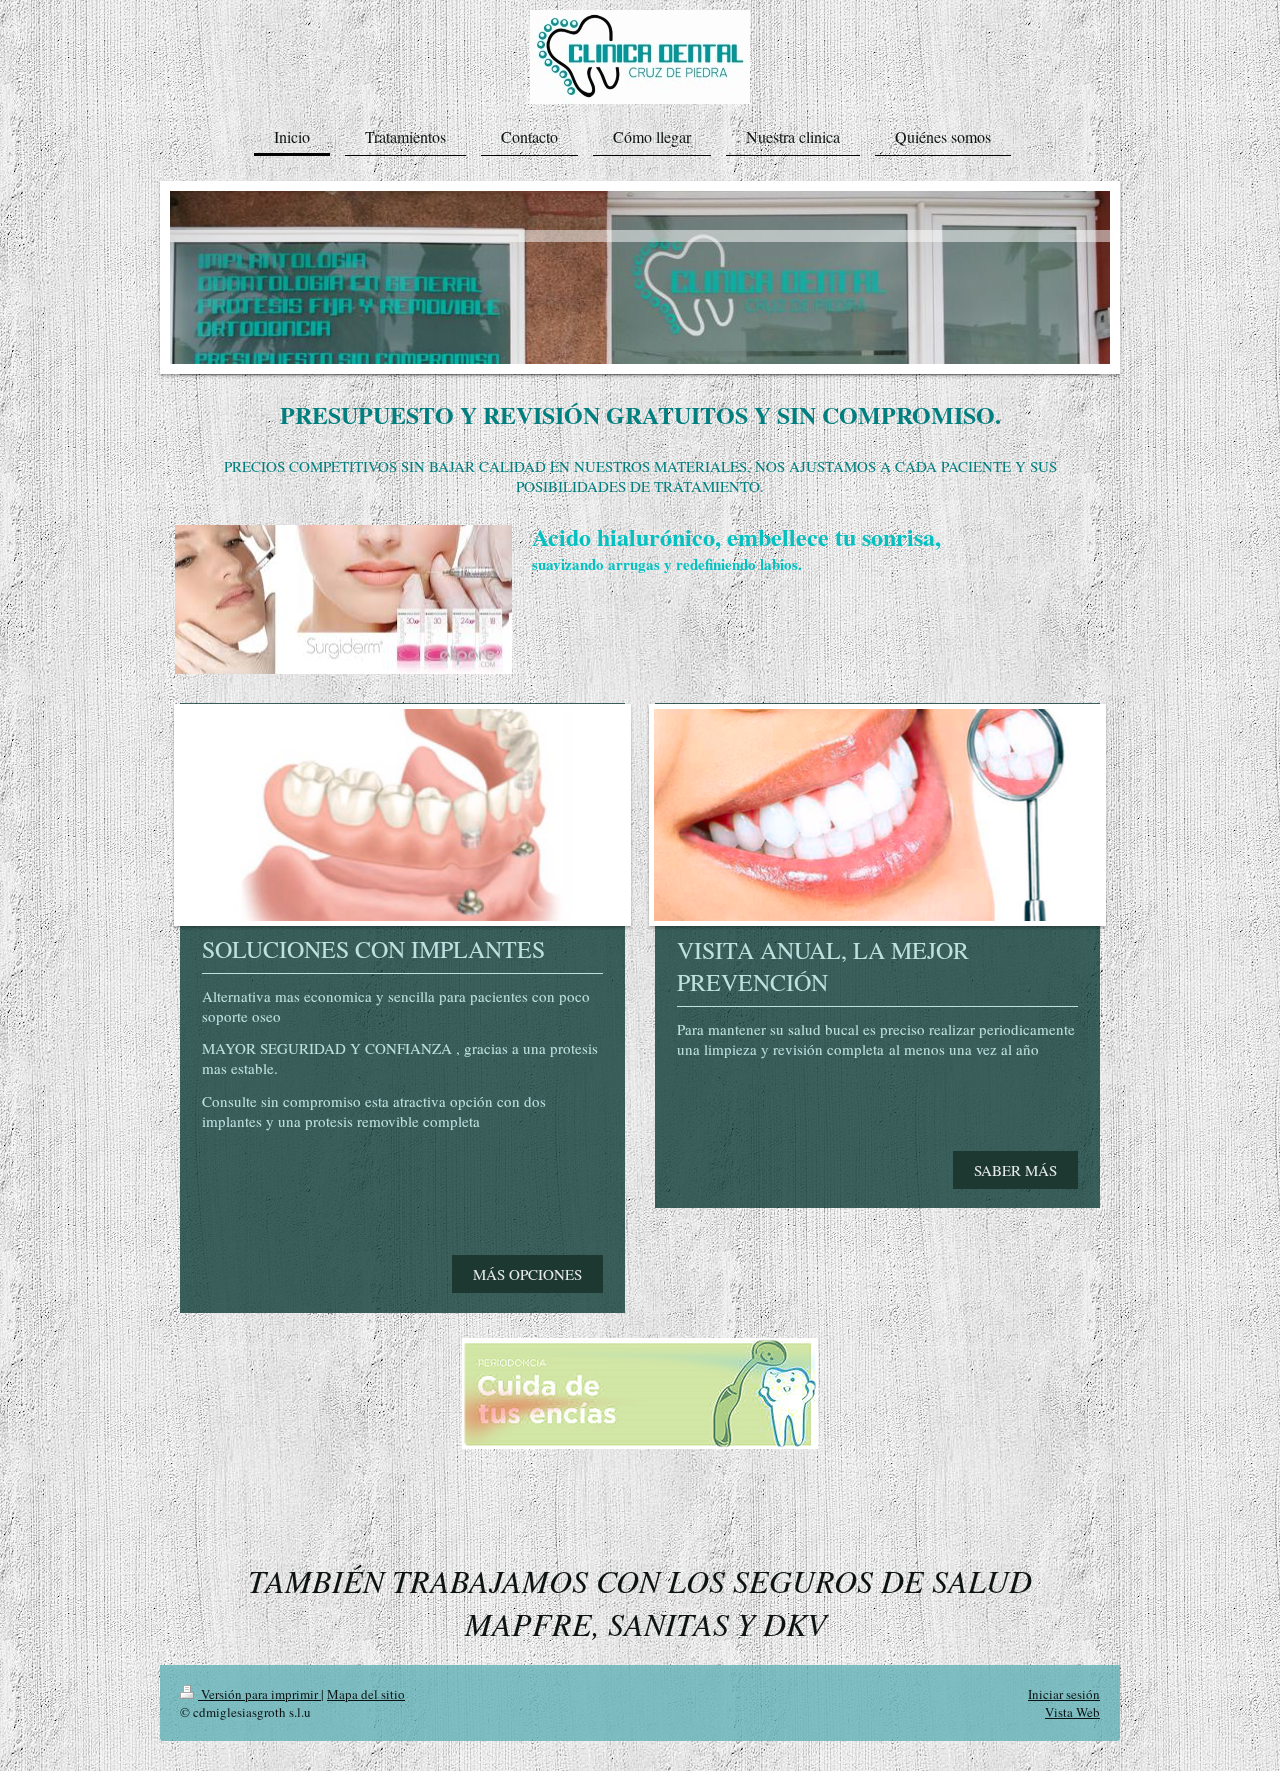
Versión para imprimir (259, 1694)
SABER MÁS (1015, 1170)
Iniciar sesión (1064, 1694)
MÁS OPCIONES (527, 1274)
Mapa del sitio (366, 1694)
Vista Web (1072, 1712)
